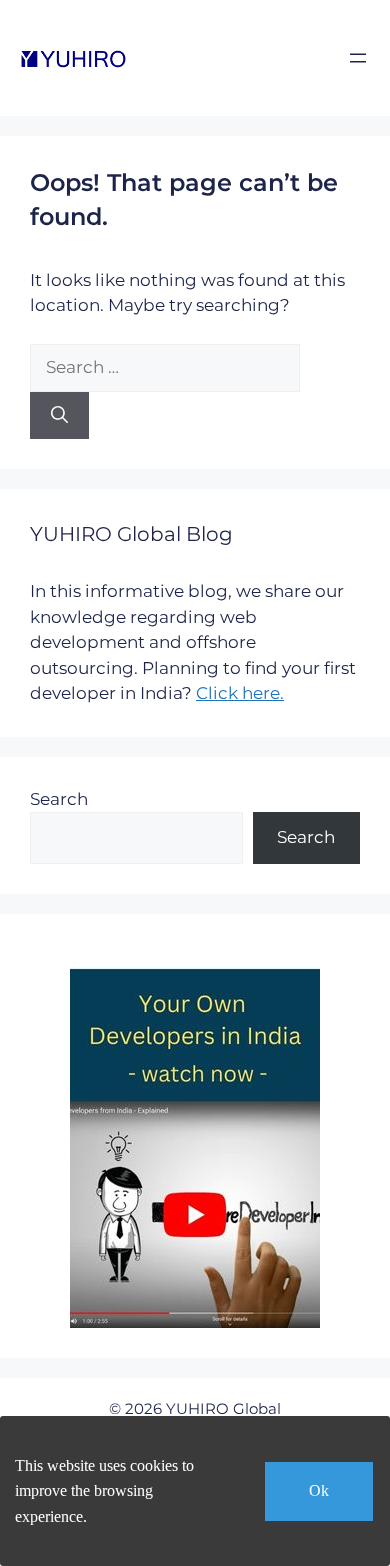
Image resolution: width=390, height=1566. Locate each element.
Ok (319, 1490)
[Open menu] (358, 58)
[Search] (59, 416)
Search (59, 799)
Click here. (240, 693)
